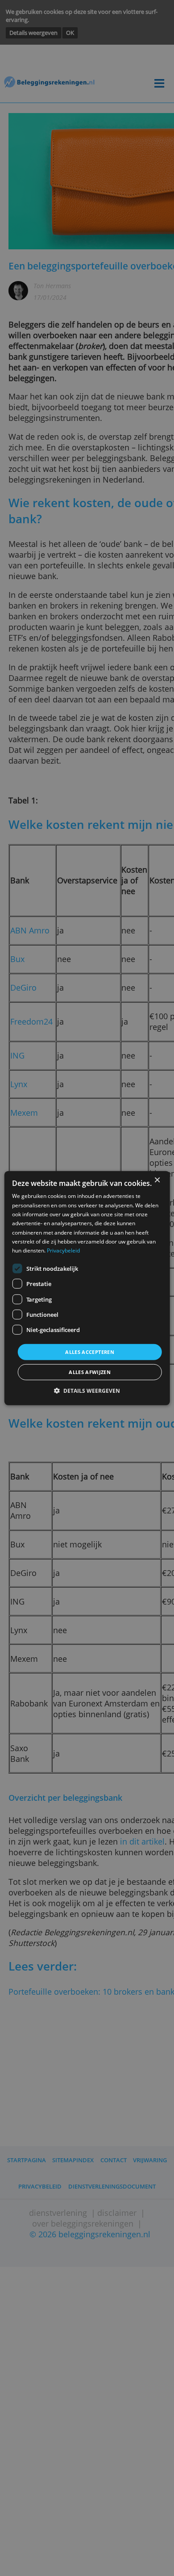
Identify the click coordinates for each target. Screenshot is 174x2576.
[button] (87, 1391)
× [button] (157, 1180)
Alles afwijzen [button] (90, 1372)
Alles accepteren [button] (90, 1351)
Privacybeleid (63, 1250)
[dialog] (87, 1288)
